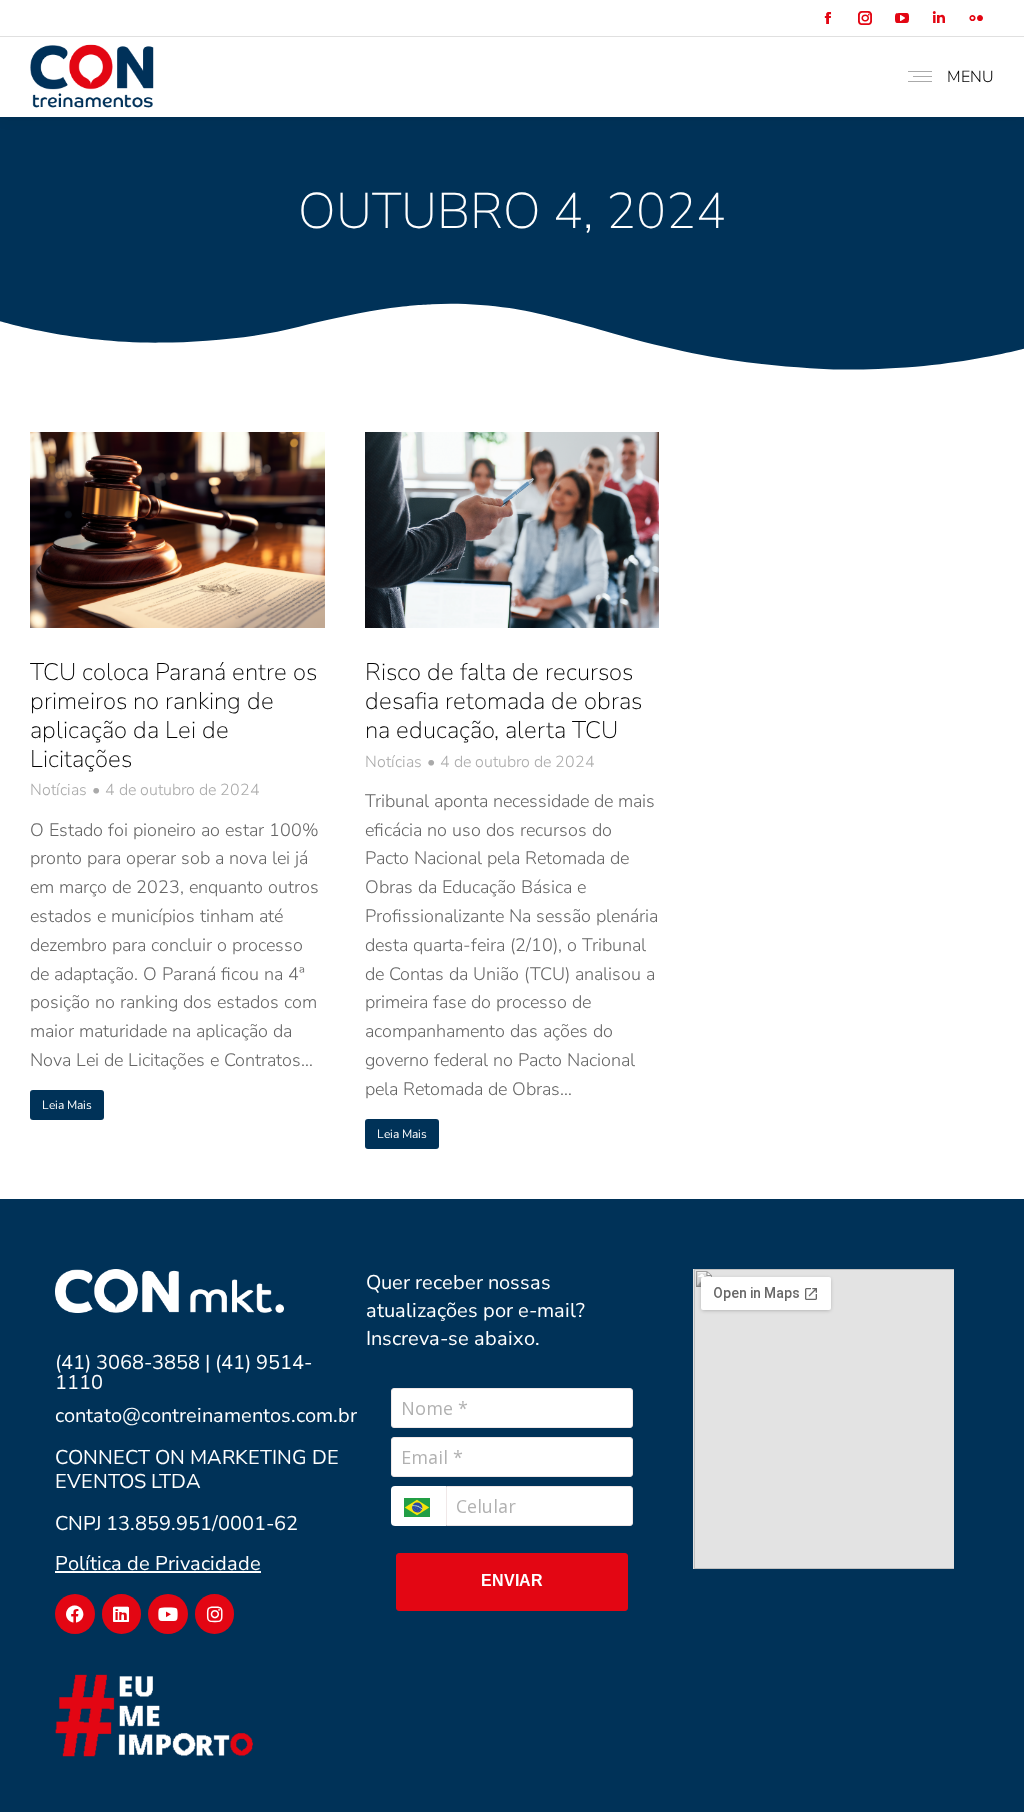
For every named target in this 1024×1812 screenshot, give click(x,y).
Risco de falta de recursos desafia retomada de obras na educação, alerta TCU (503, 701)
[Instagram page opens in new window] (864, 18)
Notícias (58, 790)
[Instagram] (215, 1614)
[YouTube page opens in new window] (901, 18)
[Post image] (177, 530)
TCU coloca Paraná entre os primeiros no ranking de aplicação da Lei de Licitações (173, 715)
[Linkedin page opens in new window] (938, 18)
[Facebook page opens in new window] (827, 18)
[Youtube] (168, 1614)
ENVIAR (512, 1580)
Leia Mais (67, 1105)
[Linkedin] (122, 1614)
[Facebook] (75, 1614)
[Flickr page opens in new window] (975, 18)
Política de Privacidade (158, 1563)
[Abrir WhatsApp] (974, 1761)
